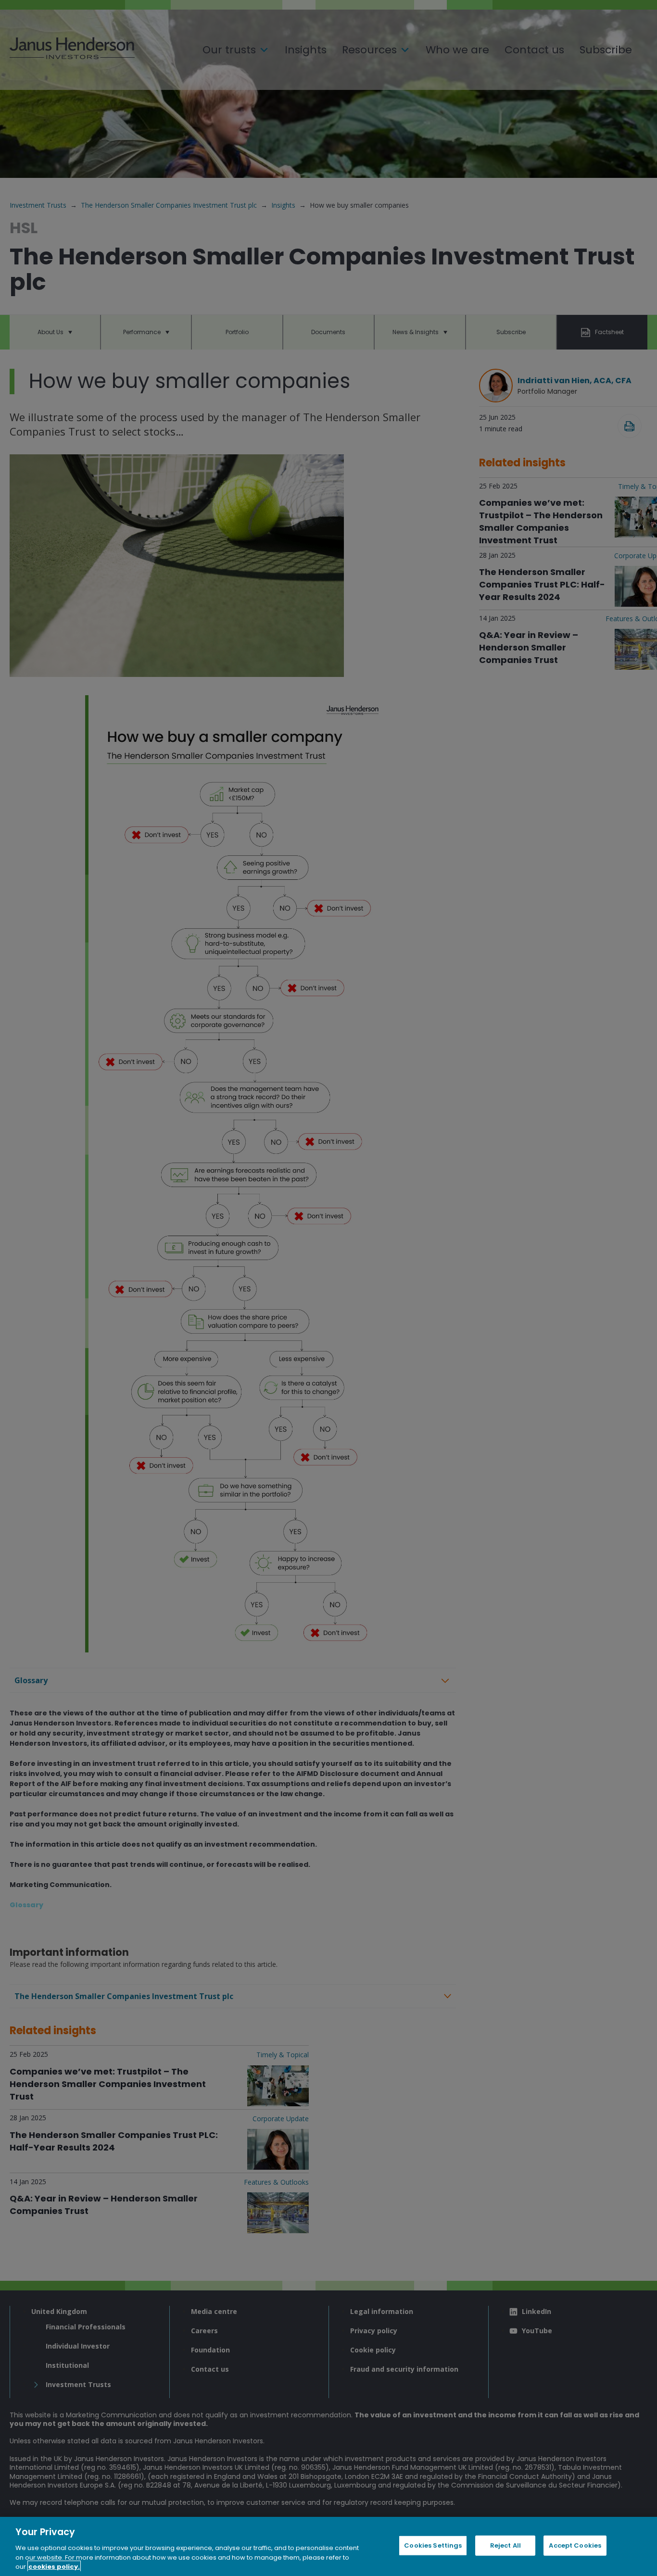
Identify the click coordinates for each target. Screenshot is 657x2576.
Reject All (505, 2545)
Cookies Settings (433, 2545)
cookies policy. (54, 2566)
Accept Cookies (575, 2545)
